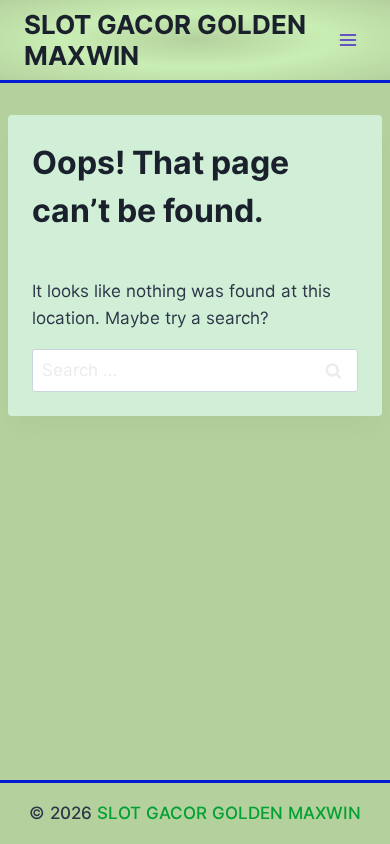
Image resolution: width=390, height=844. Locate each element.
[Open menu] (347, 39)
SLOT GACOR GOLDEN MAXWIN (229, 813)
